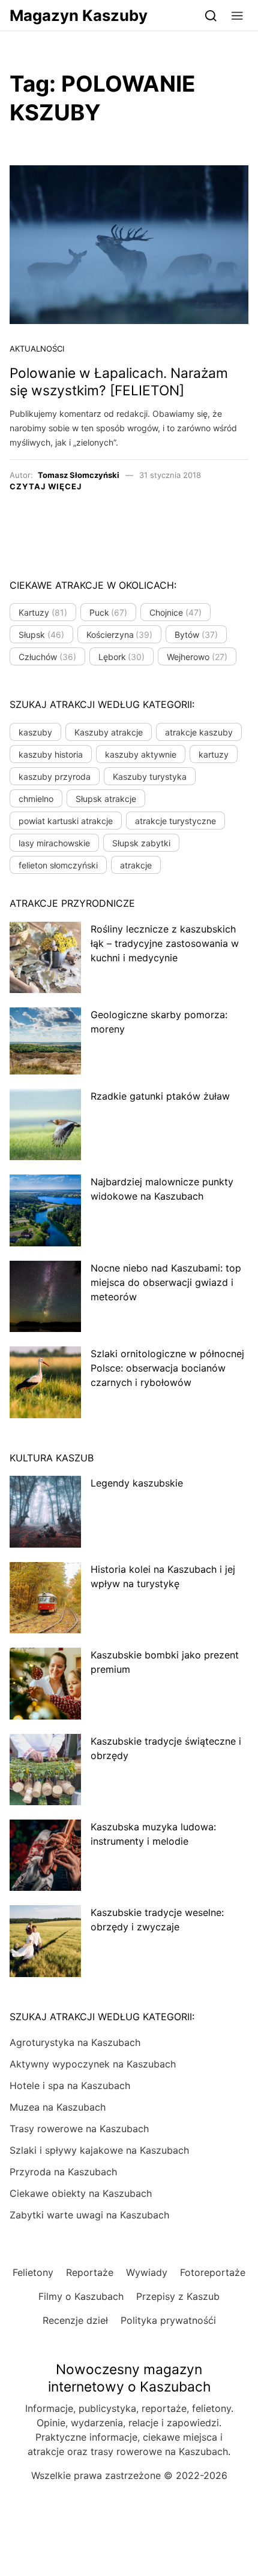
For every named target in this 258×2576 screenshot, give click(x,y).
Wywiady (147, 2272)
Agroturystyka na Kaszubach (75, 2042)
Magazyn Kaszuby (79, 15)
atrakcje (136, 865)
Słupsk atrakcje (106, 799)
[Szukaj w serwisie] (211, 15)
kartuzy (214, 754)
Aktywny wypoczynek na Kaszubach (93, 2064)
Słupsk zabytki (141, 843)
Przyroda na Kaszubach (63, 2172)
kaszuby (35, 732)
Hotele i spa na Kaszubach (70, 2085)
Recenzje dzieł (75, 2320)
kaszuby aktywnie (141, 754)
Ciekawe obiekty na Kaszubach (81, 2193)
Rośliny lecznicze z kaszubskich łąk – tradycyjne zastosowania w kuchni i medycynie (165, 943)
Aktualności (37, 349)
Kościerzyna (120, 635)
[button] (237, 15)
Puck (109, 612)
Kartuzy (43, 612)
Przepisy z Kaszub (178, 2296)
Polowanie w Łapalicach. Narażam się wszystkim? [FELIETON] (119, 382)
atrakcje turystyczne (175, 821)
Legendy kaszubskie (137, 1483)
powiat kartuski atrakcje (66, 821)
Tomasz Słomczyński (79, 475)
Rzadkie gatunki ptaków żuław (160, 1096)
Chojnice (175, 612)
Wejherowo (197, 657)
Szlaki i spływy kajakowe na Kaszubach (99, 2150)
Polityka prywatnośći (168, 2320)
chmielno (36, 799)
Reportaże (90, 2272)
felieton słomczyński (58, 865)
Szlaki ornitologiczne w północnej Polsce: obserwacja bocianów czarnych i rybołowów (167, 1368)
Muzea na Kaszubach (58, 2107)
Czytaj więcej (46, 486)
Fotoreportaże (213, 2272)
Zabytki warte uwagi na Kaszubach (89, 2215)
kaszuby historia (51, 754)
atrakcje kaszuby (199, 732)
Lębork (122, 657)
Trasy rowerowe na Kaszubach (79, 2129)
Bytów (196, 635)
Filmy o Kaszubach (81, 2296)
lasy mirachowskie (54, 843)
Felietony (33, 2272)
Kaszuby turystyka (150, 777)
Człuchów (47, 657)
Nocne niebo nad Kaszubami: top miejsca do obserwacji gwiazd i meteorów (166, 1282)
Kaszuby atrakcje (109, 732)
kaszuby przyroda (55, 777)
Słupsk (41, 635)
